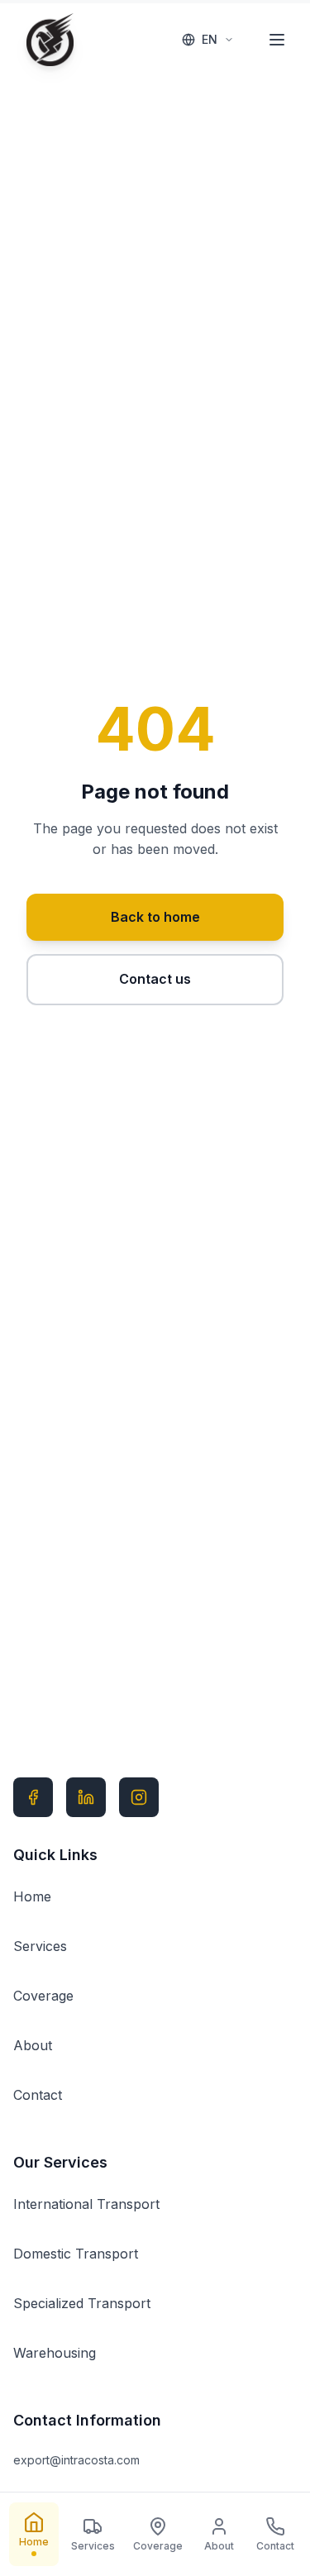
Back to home (155, 917)
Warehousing (55, 2353)
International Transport (86, 2204)
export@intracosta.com (76, 2460)
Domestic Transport (76, 2254)
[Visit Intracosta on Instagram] (139, 1797)
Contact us (155, 979)
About (33, 2045)
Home (32, 1896)
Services (40, 1946)
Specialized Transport (82, 2303)
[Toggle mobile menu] (277, 40)
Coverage (43, 1996)
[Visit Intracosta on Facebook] (33, 1797)
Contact (38, 2095)
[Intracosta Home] (50, 40)
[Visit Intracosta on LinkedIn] (86, 1797)
